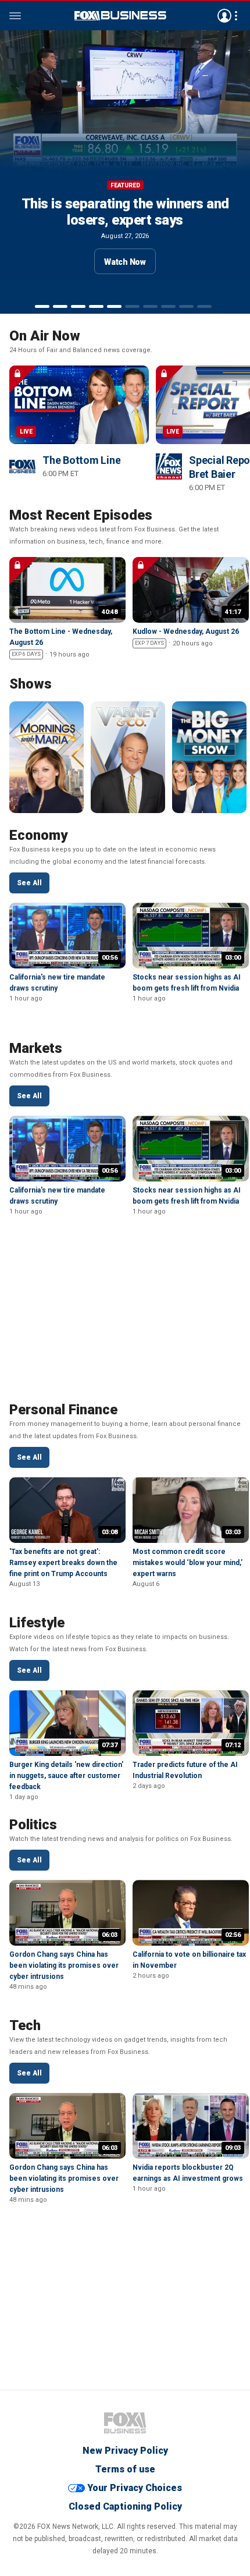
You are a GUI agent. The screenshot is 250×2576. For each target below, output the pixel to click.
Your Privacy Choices (135, 2488)
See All (29, 883)
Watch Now (125, 278)
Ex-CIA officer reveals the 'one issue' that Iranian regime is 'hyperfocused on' (125, 220)
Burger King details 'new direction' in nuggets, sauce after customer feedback (66, 1776)
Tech (25, 2025)
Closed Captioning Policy (125, 2506)
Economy (38, 835)
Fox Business (125, 2423)
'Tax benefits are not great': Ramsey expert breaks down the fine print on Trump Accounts (63, 1563)
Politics (33, 1825)
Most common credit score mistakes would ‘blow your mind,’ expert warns (187, 1563)
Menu (15, 16)
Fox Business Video (120, 16)
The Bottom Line (81, 460)
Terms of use (125, 2469)
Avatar (224, 16)
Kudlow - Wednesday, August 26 (186, 631)
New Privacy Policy (125, 2451)
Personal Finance (63, 1410)
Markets (36, 1048)
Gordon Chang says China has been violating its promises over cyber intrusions (64, 1965)
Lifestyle (37, 1623)
